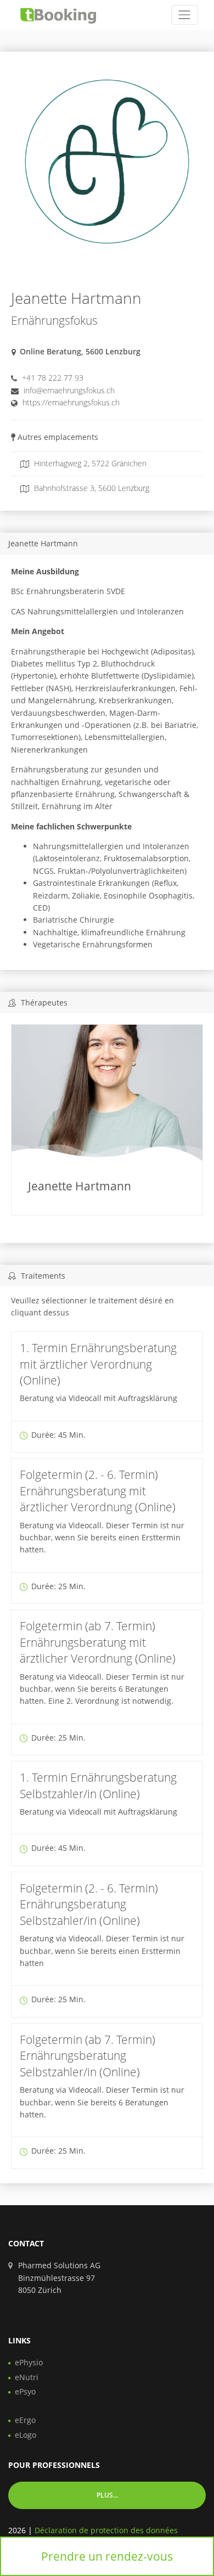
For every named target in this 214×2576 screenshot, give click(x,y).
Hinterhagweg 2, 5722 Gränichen (89, 463)
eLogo (26, 2435)
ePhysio (29, 2362)
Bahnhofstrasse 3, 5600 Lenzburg (91, 488)
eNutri (27, 2377)
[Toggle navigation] (185, 15)
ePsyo (25, 2391)
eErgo (25, 2420)
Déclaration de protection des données (106, 2530)
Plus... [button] (107, 2495)
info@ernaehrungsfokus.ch (69, 390)
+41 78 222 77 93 (53, 378)
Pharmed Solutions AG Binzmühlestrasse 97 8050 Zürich (59, 2278)
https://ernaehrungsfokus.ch (71, 402)
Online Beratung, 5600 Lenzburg (80, 351)
